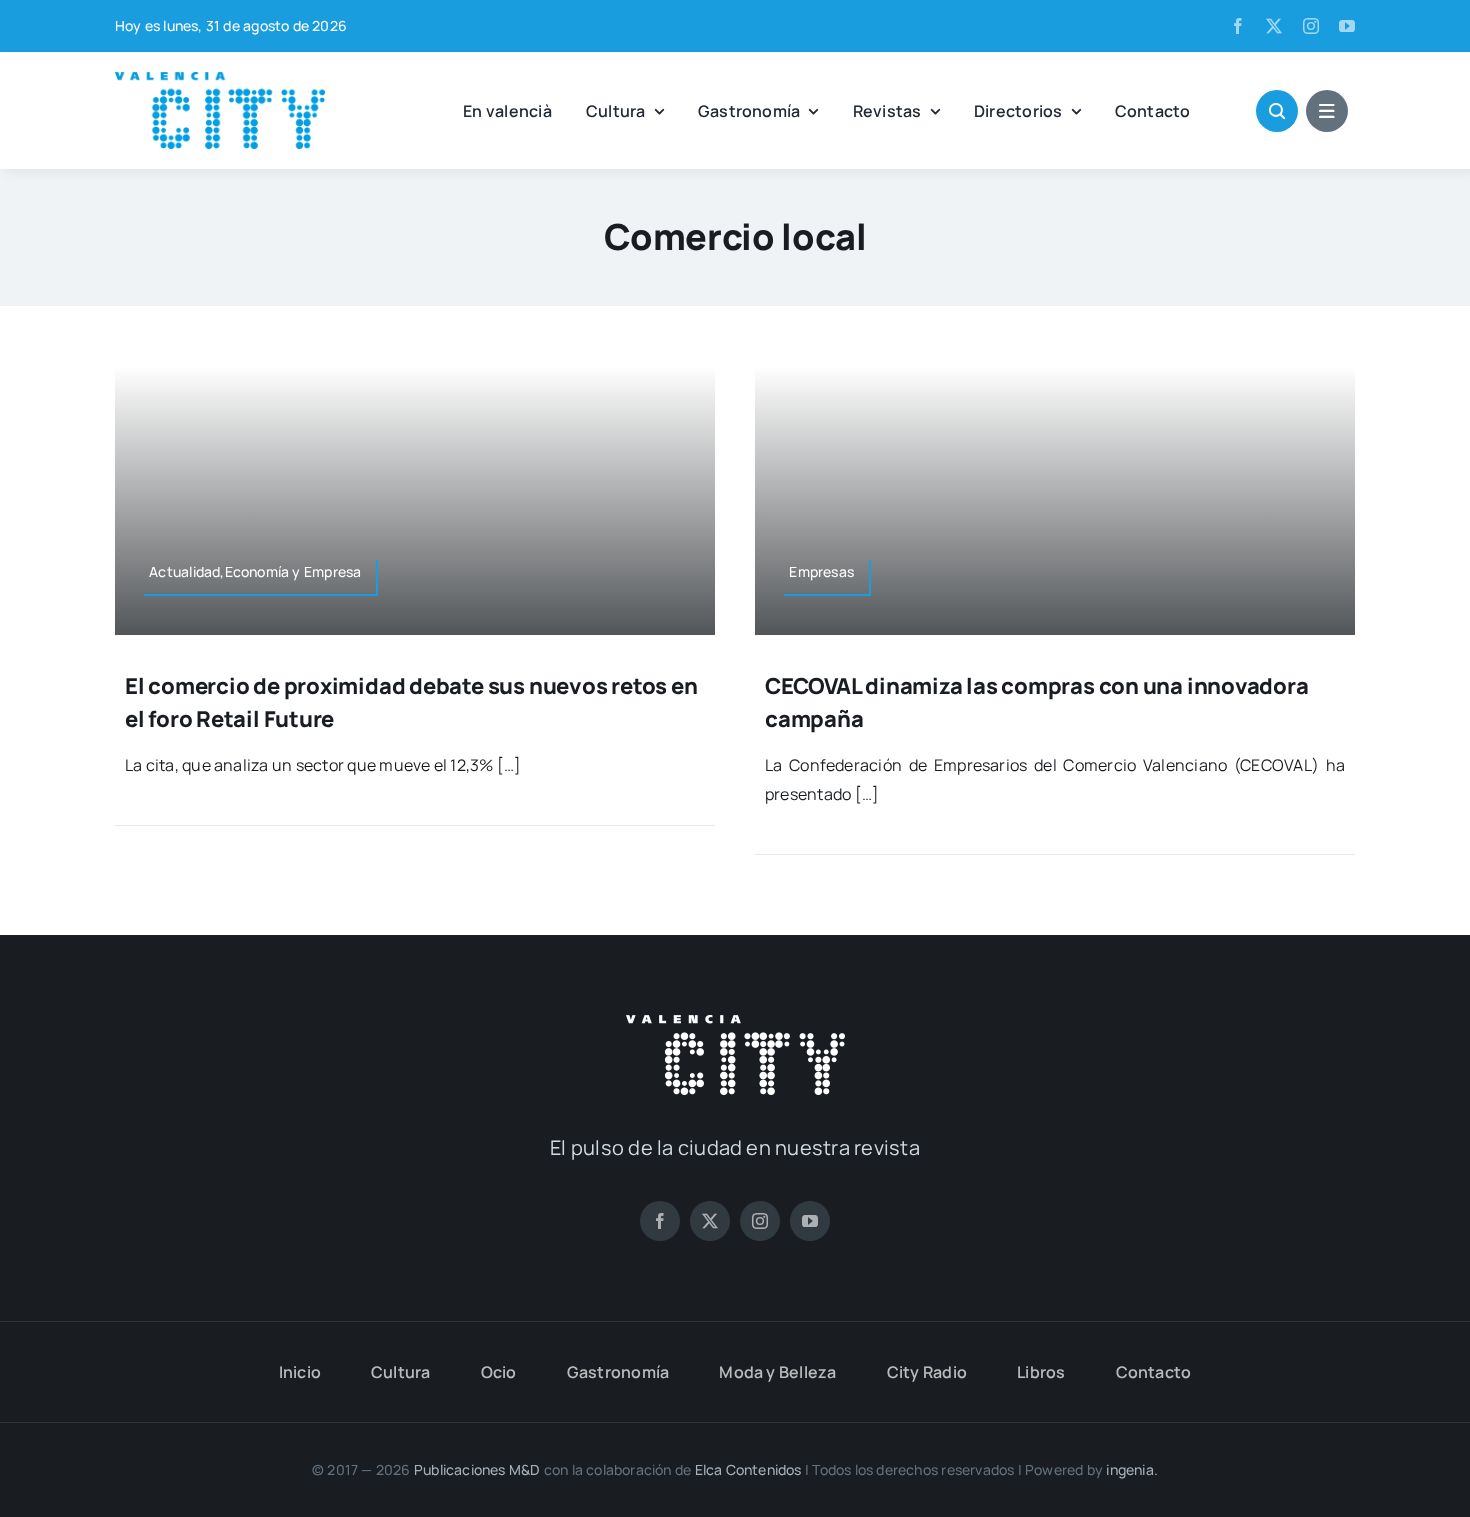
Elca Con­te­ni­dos (748, 1469)
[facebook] (1238, 26)
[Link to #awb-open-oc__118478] (1277, 111)
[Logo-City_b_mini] (735, 1023)
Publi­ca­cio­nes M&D (477, 1469)
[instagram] (1311, 26)
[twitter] (1274, 26)
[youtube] (1347, 26)
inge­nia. (1132, 1469)
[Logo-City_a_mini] (220, 80)
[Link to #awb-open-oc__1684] (1327, 111)
